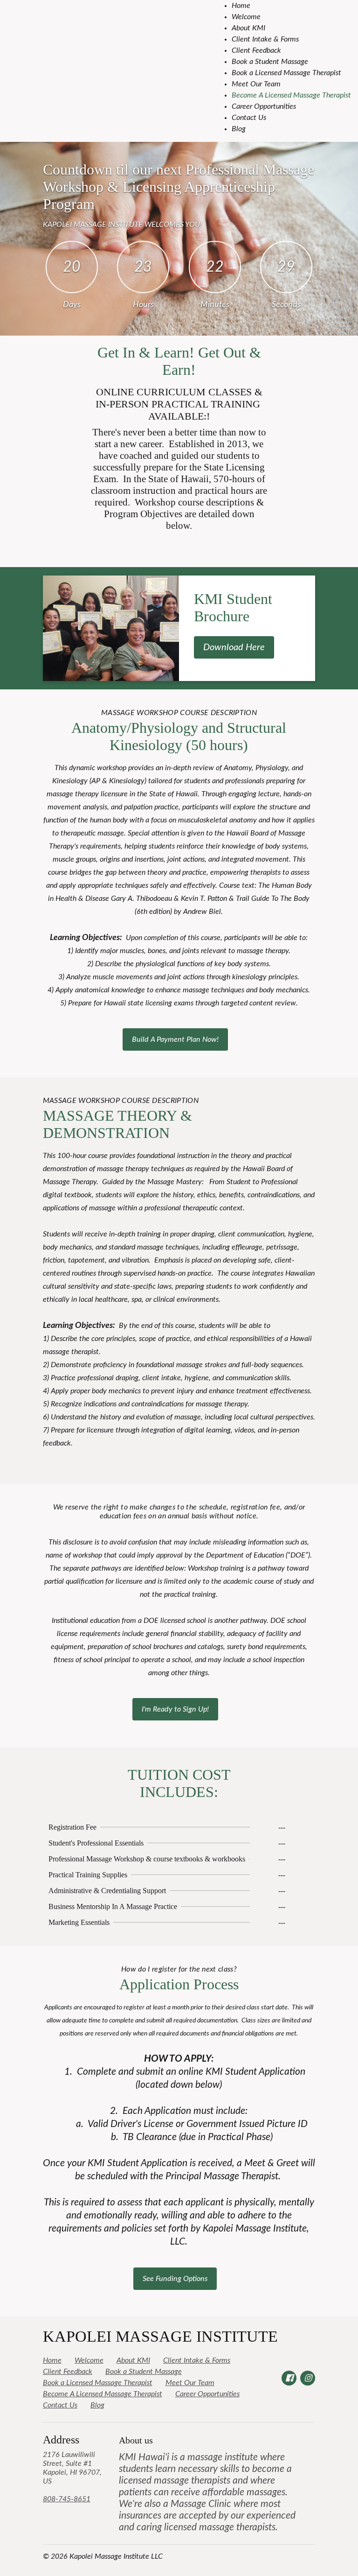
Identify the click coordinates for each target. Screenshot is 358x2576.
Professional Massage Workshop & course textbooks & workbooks (147, 1859)
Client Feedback (256, 50)
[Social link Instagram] (308, 2378)
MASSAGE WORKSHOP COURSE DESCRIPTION (179, 713)
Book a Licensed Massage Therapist (286, 73)
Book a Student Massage (270, 62)
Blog (239, 129)
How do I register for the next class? (179, 1969)
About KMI (248, 28)
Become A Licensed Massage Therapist (291, 95)
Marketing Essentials (79, 1922)
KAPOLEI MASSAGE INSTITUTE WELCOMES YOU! (122, 225)
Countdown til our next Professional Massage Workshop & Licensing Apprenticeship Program (179, 187)
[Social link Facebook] (289, 2378)
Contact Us (249, 118)
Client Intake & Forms (265, 39)
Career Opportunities (264, 106)
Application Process (179, 1984)
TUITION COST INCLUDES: (179, 1783)
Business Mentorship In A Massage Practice (113, 1906)
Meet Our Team (256, 84)
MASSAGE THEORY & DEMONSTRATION (117, 1124)
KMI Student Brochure (233, 607)
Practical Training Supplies (88, 1875)
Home (241, 6)
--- (282, 1827)
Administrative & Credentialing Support (107, 1891)
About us (136, 2440)
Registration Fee (72, 1827)
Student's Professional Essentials (96, 1843)
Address (61, 2440)
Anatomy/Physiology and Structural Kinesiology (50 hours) (179, 736)
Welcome (246, 17)
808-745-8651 (67, 2499)
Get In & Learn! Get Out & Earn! (179, 361)
